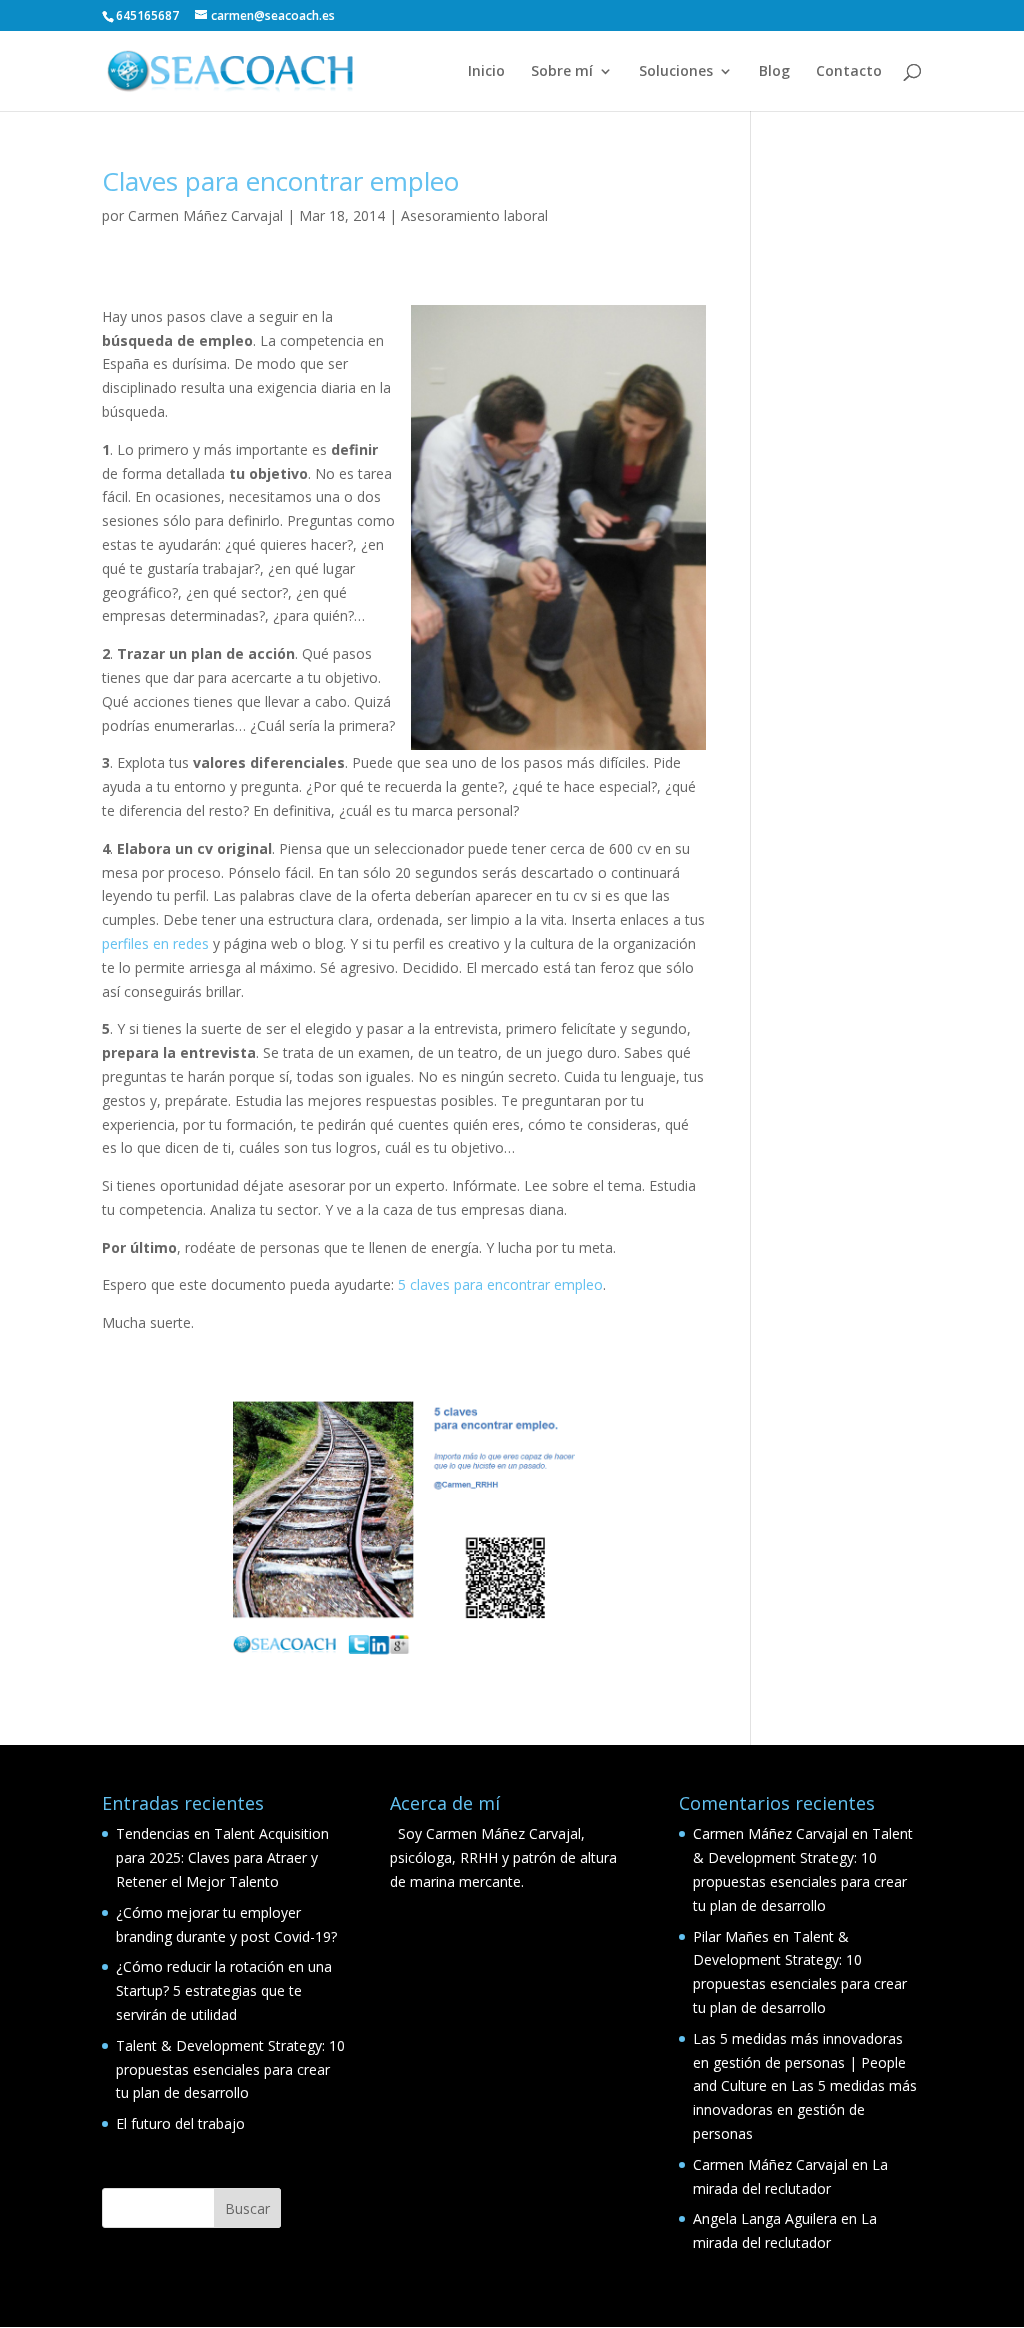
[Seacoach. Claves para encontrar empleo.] (403, 1526)
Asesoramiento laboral (474, 215)
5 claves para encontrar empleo (500, 1284)
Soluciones (676, 72)
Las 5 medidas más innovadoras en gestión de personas (805, 2109)
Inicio (486, 72)
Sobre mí (562, 72)
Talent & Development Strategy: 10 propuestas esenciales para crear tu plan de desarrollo (230, 2069)
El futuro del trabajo (180, 2123)
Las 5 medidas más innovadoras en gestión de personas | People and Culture (799, 2062)
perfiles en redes (155, 943)
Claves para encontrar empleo (280, 181)
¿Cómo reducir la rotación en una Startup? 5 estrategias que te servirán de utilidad (224, 1990)
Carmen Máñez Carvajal (205, 215)
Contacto (849, 72)
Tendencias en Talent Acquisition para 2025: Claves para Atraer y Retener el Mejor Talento (222, 1857)
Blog (774, 72)
